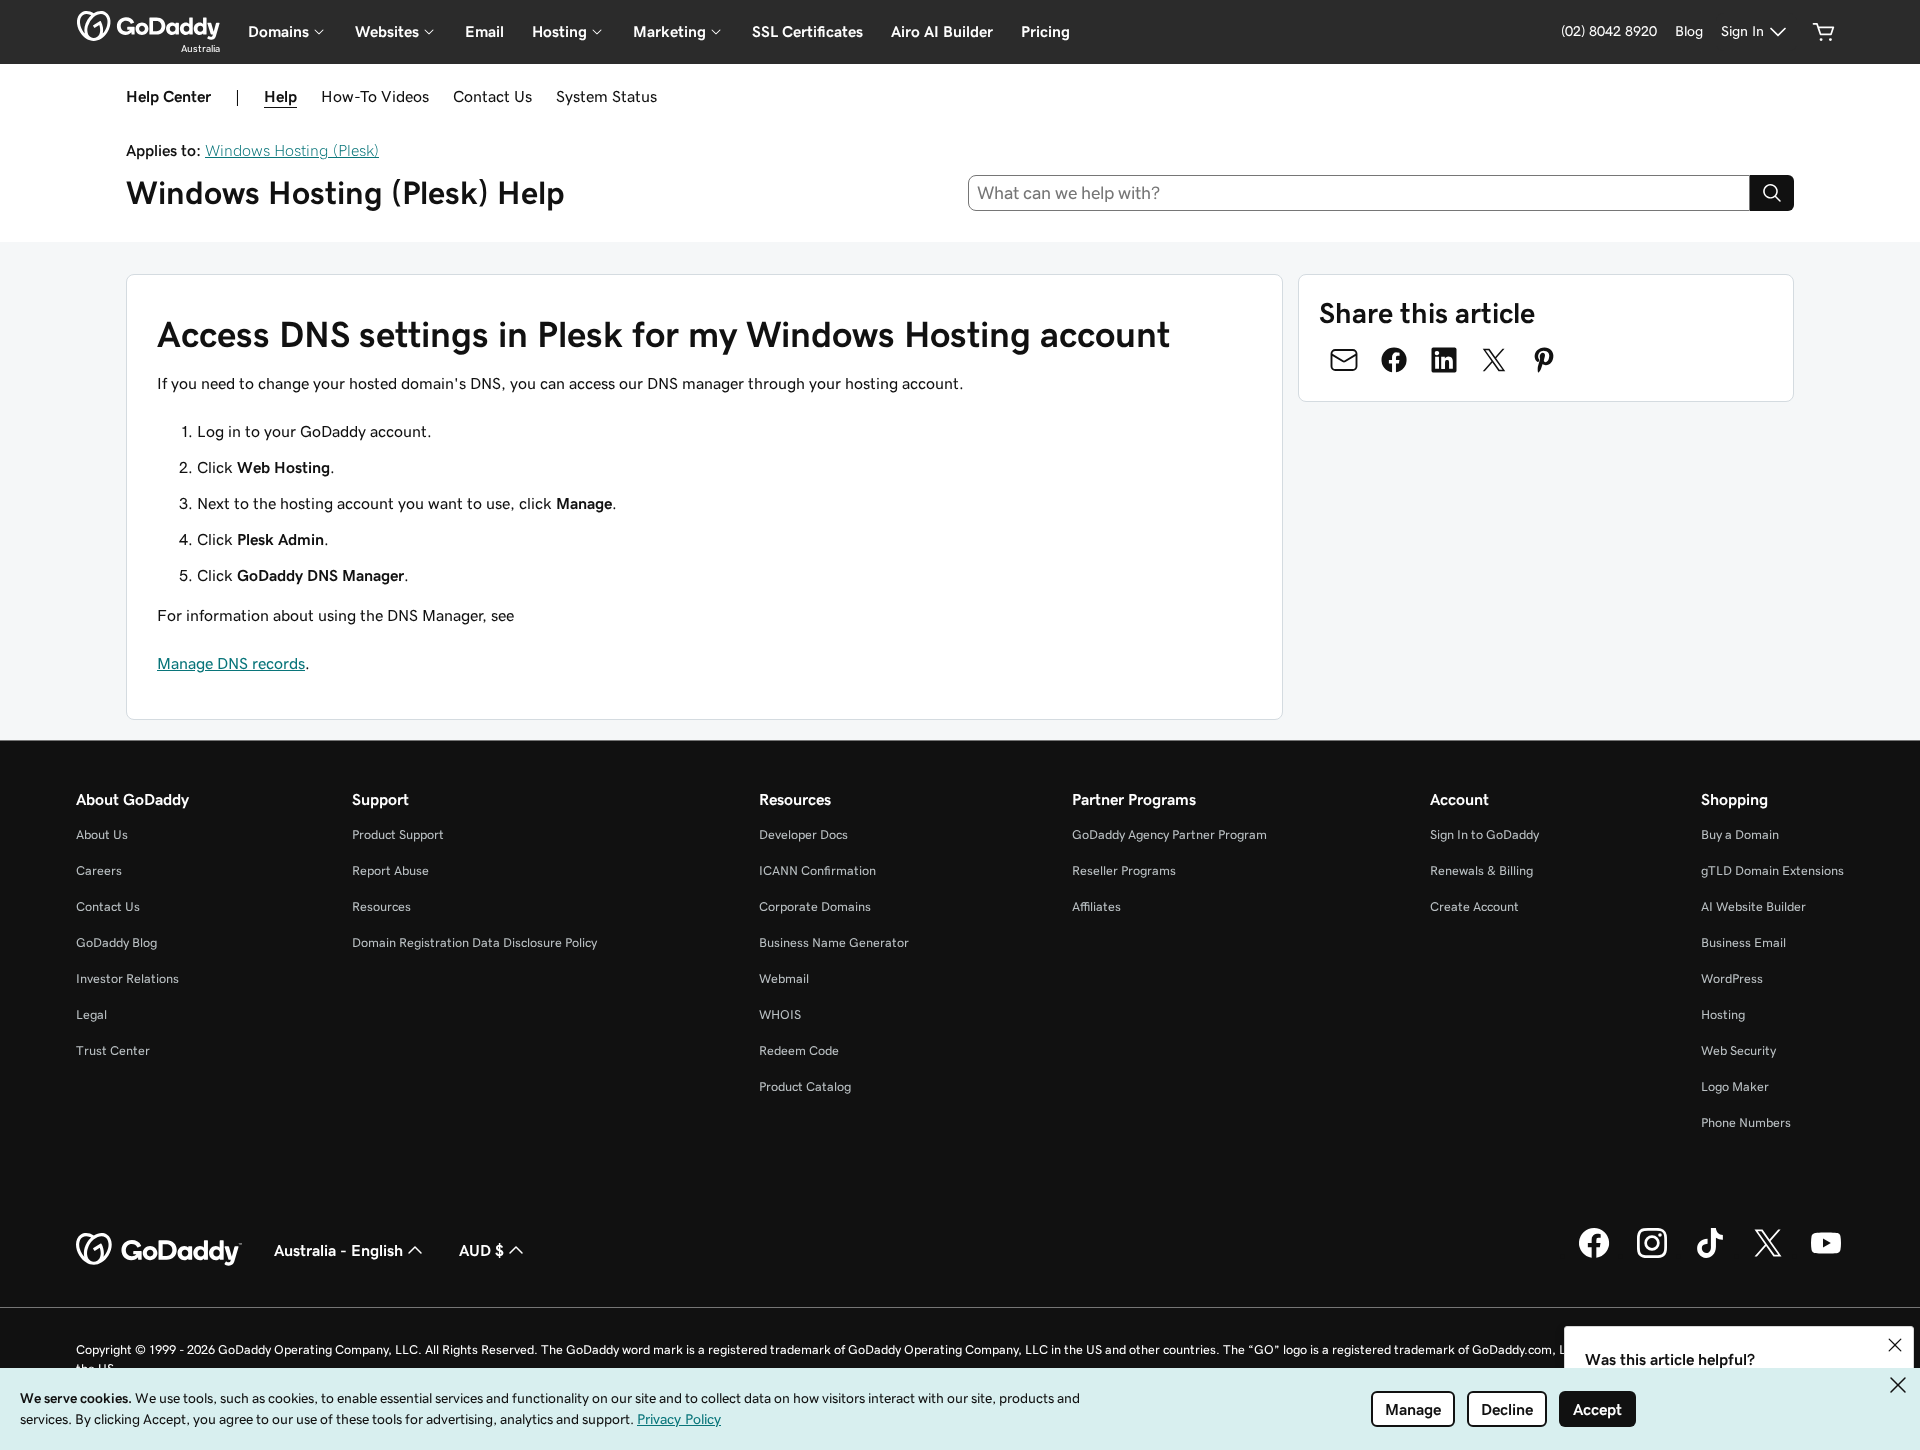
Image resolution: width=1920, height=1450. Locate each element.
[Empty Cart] (1824, 32)
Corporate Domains (815, 906)
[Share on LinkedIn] (1444, 360)
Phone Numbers (1746, 1122)
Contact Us (492, 96)
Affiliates (1096, 906)
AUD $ (481, 1250)
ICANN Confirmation (817, 870)
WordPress (1732, 978)
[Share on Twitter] (1494, 360)
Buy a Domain (1740, 834)
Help (280, 96)
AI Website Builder (1753, 906)
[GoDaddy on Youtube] (1826, 1255)
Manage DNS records (231, 663)
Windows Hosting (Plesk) (292, 150)
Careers (99, 870)
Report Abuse (390, 870)
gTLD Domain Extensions (1772, 870)
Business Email (1743, 942)
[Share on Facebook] (1394, 360)
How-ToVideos (375, 96)
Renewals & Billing (1481, 870)
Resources (381, 906)
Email (484, 31)
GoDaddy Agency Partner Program (1169, 834)
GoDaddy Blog (116, 942)
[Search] (1772, 193)
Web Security (1738, 1050)
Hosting (1723, 1014)
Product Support (398, 834)
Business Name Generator (834, 942)
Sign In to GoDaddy (1484, 834)
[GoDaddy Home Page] (159, 1250)
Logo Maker (1735, 1086)
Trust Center (113, 1050)
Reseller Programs (1124, 870)
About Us (102, 834)
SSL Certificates (807, 31)
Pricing (1045, 31)
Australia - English (338, 1250)
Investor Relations (127, 978)
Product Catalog (805, 1086)
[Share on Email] (1344, 360)
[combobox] (1359, 193)
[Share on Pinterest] (1544, 360)
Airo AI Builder (942, 31)
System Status (606, 96)
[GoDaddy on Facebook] (1594, 1255)
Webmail (784, 978)
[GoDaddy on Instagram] (1652, 1255)
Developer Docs (803, 834)
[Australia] (148, 26)
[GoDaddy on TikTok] (1710, 1255)
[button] (1895, 1345)
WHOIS (780, 1014)
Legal (91, 1014)
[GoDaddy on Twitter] (1768, 1255)
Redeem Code (799, 1050)
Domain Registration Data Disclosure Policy (474, 942)
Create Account (1474, 906)
